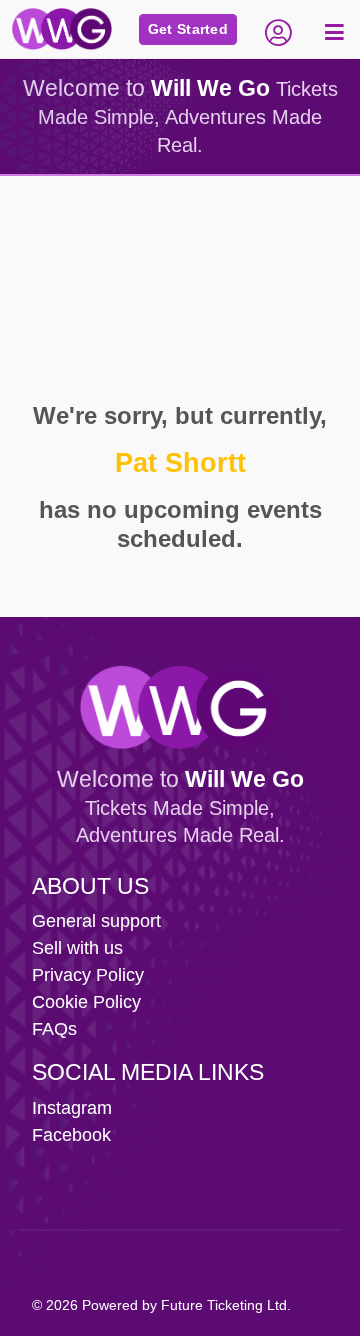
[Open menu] (332, 29)
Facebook (71, 1135)
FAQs (54, 1029)
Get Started (188, 29)
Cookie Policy (86, 1002)
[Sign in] (278, 29)
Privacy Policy (88, 975)
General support (96, 921)
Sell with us (77, 948)
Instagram (72, 1108)
